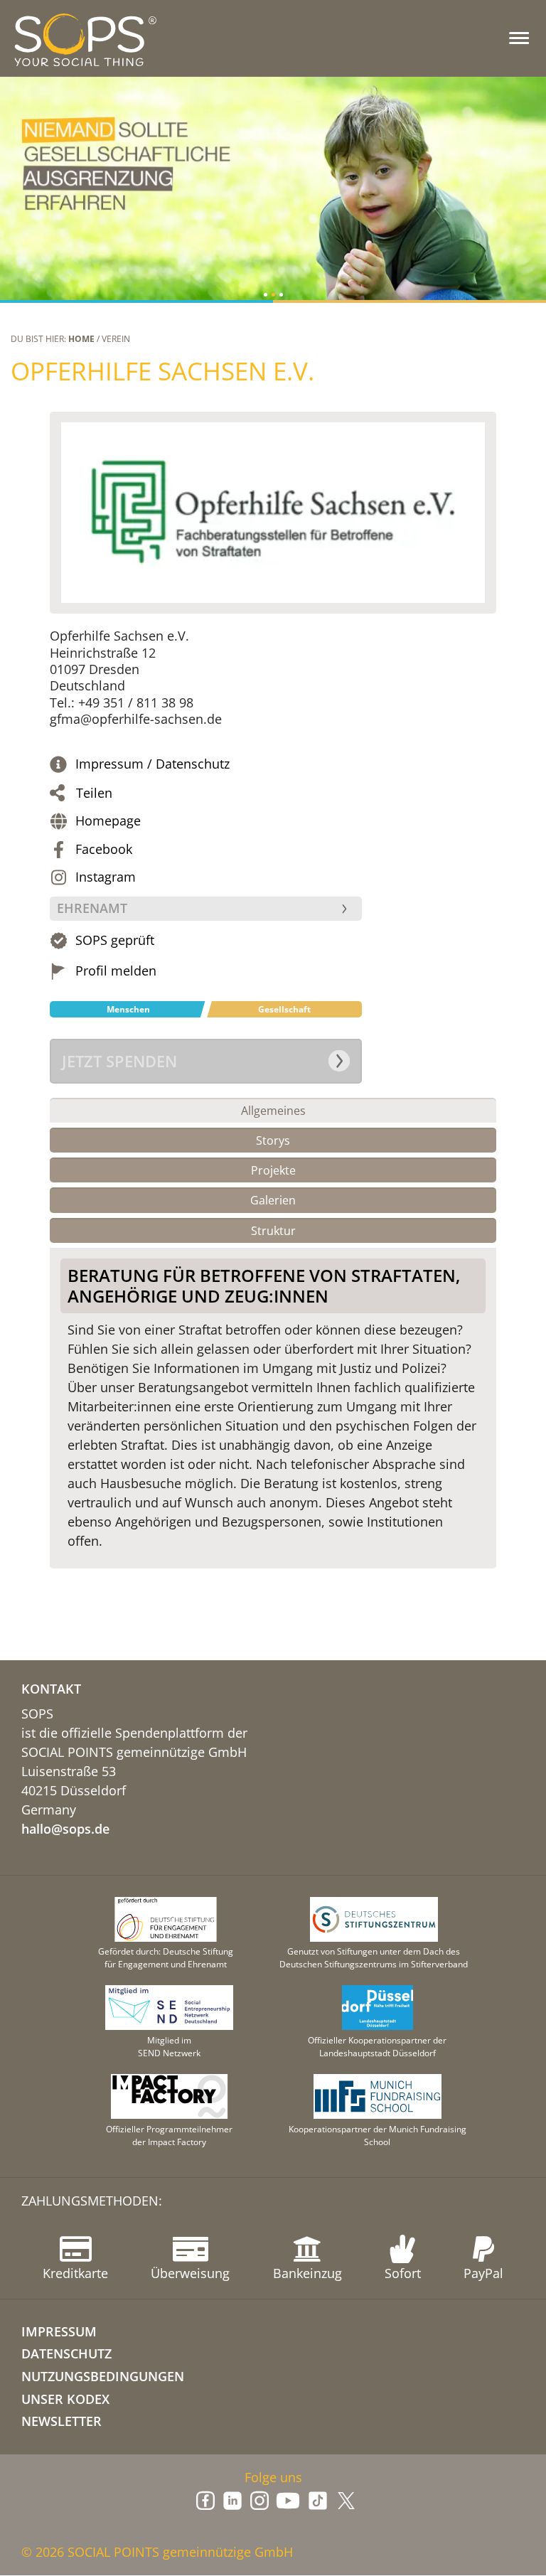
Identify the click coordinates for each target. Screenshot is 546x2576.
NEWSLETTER (61, 2421)
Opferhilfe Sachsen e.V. (162, 371)
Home (81, 339)
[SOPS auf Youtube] (288, 2501)
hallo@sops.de (65, 1829)
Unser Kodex (65, 2399)
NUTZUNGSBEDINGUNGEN (103, 2376)
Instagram (106, 877)
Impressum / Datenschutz (152, 764)
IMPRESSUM (59, 2331)
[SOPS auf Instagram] (259, 2501)
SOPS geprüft (115, 940)
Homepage (108, 821)
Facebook (104, 849)
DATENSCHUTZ (66, 2353)
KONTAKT (51, 1689)
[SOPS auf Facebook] (205, 2501)
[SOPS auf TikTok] (318, 2501)
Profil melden (116, 971)
